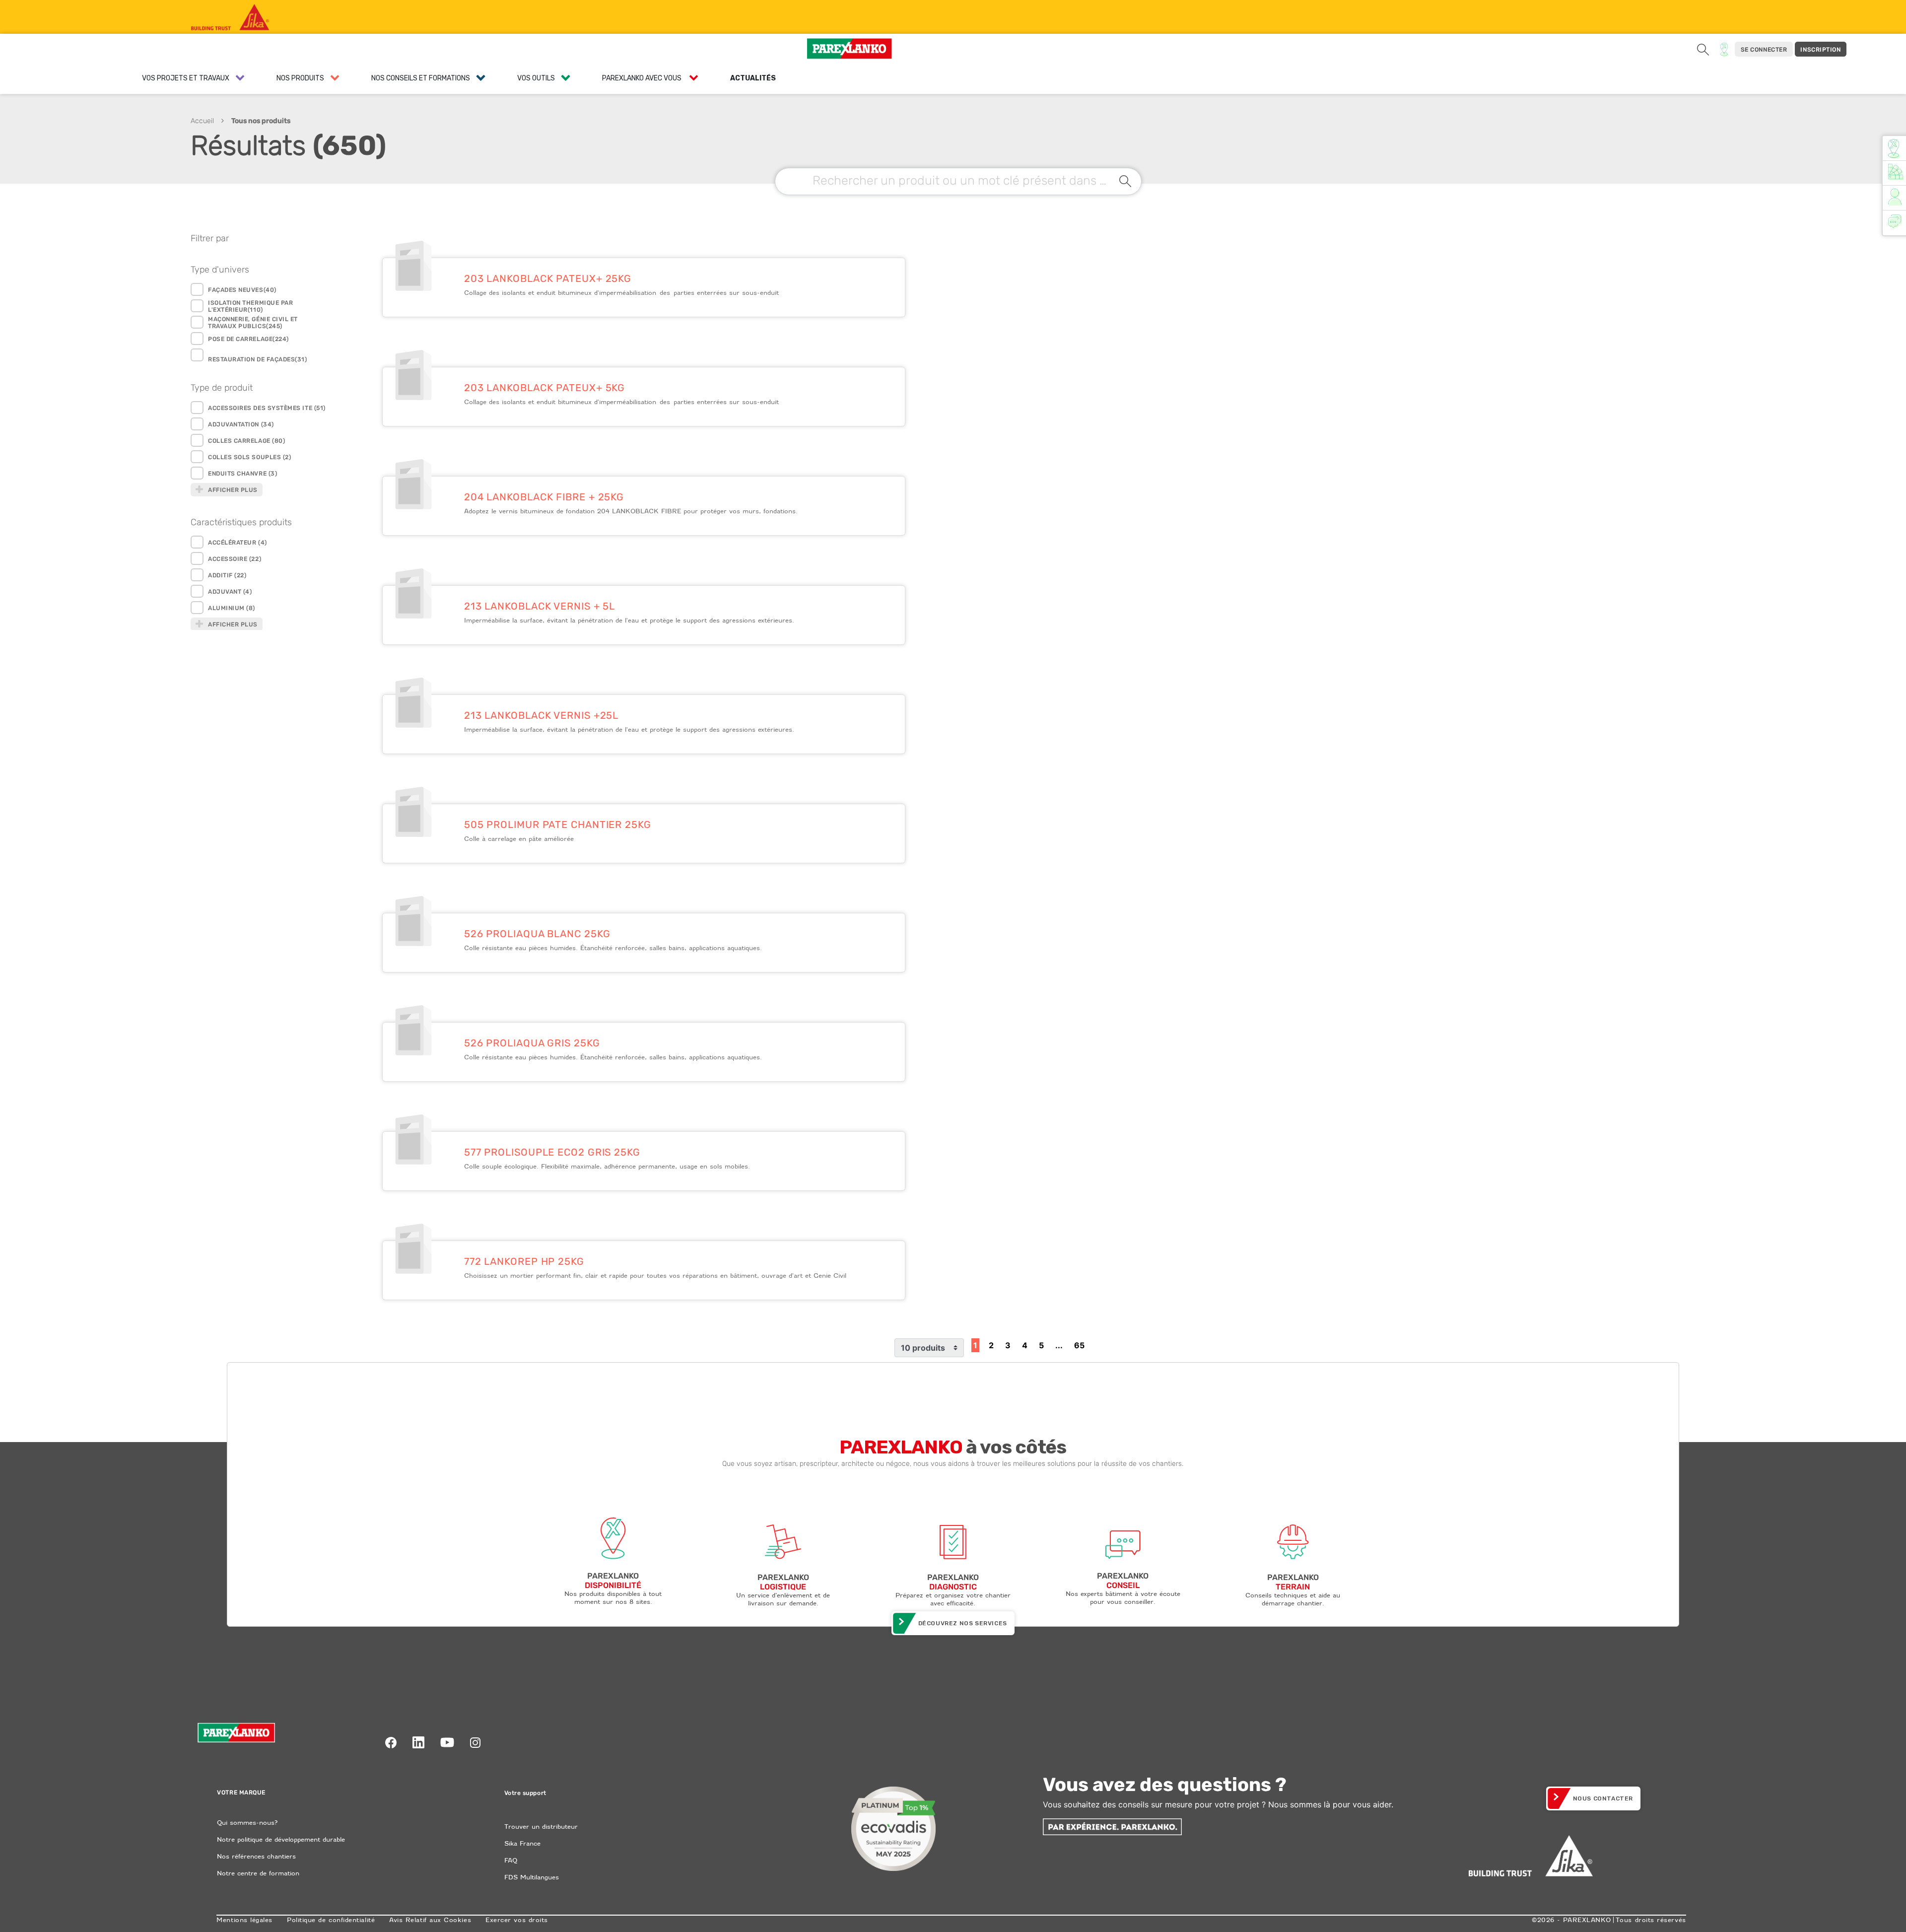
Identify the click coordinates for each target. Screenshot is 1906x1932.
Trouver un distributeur (541, 1827)
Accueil (202, 121)
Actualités (753, 78)
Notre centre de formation (258, 1873)
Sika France (522, 1843)
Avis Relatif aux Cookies (430, 1920)
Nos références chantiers (256, 1856)
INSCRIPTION (1820, 50)
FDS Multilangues (532, 1877)
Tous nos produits (261, 121)
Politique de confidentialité (331, 1920)
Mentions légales (244, 1920)
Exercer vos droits (517, 1920)
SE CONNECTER (1764, 50)
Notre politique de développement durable (281, 1839)
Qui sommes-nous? (247, 1823)
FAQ (511, 1860)
